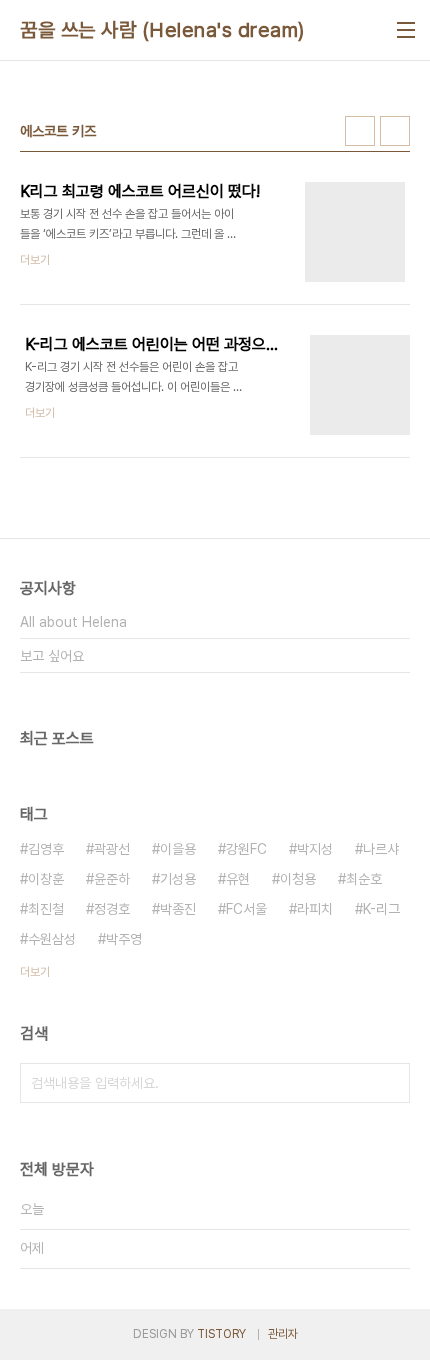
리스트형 (395, 131)
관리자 (283, 1334)
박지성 (315, 849)
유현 (238, 879)
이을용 (178, 849)
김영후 (46, 849)
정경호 (112, 909)
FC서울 (246, 909)
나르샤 (381, 849)
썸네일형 (360, 131)
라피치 (315, 909)
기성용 (178, 879)
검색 (390, 1083)
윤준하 (112, 879)
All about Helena (73, 622)
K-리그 (381, 909)
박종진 (178, 909)
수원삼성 (52, 939)
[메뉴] (406, 30)
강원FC (246, 849)
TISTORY (221, 1334)
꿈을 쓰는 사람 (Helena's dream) (162, 30)
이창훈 (46, 879)
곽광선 (112, 849)
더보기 (35, 972)
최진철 (46, 909)
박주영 (124, 939)
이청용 (298, 879)
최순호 (364, 879)
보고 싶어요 (52, 656)
